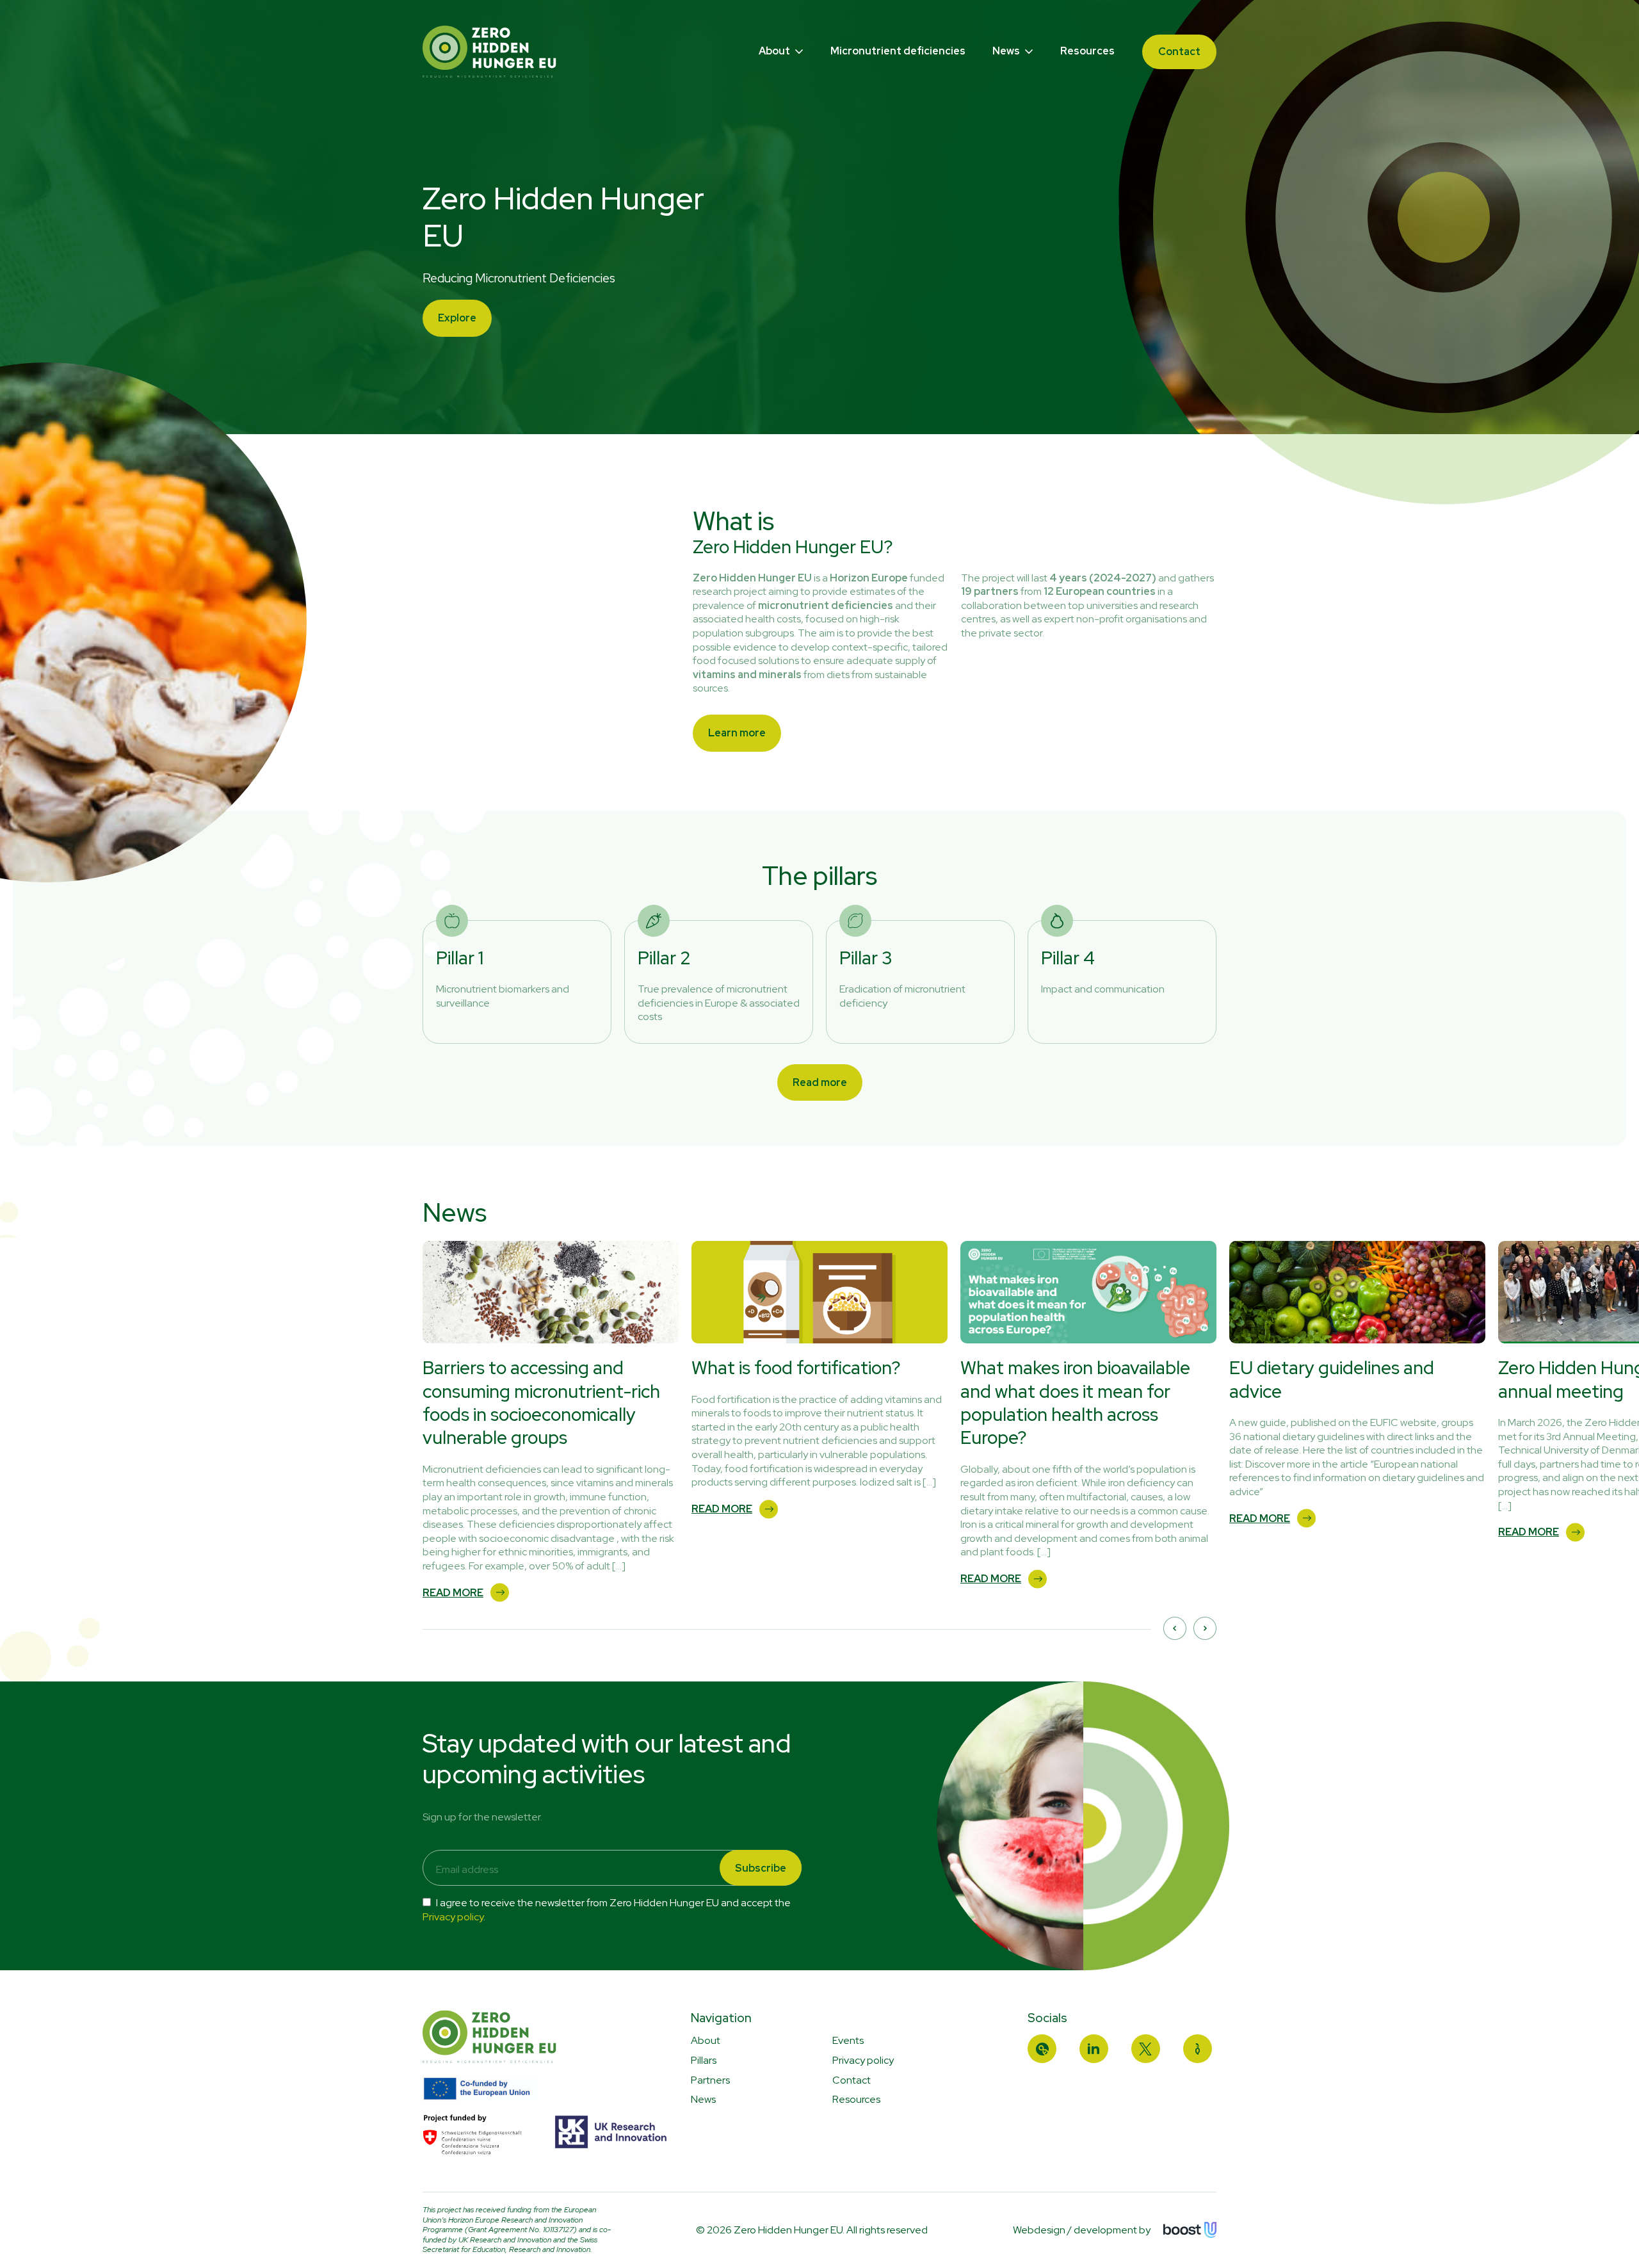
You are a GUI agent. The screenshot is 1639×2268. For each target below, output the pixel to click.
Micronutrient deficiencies (898, 51)
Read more (820, 1082)
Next (1205, 1628)
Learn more (737, 733)
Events (848, 2040)
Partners (710, 2080)
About (775, 51)
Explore (457, 318)
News (1007, 51)
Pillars (704, 2060)
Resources (1087, 51)
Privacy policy (453, 1917)
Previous (1175, 1628)
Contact (1179, 52)
